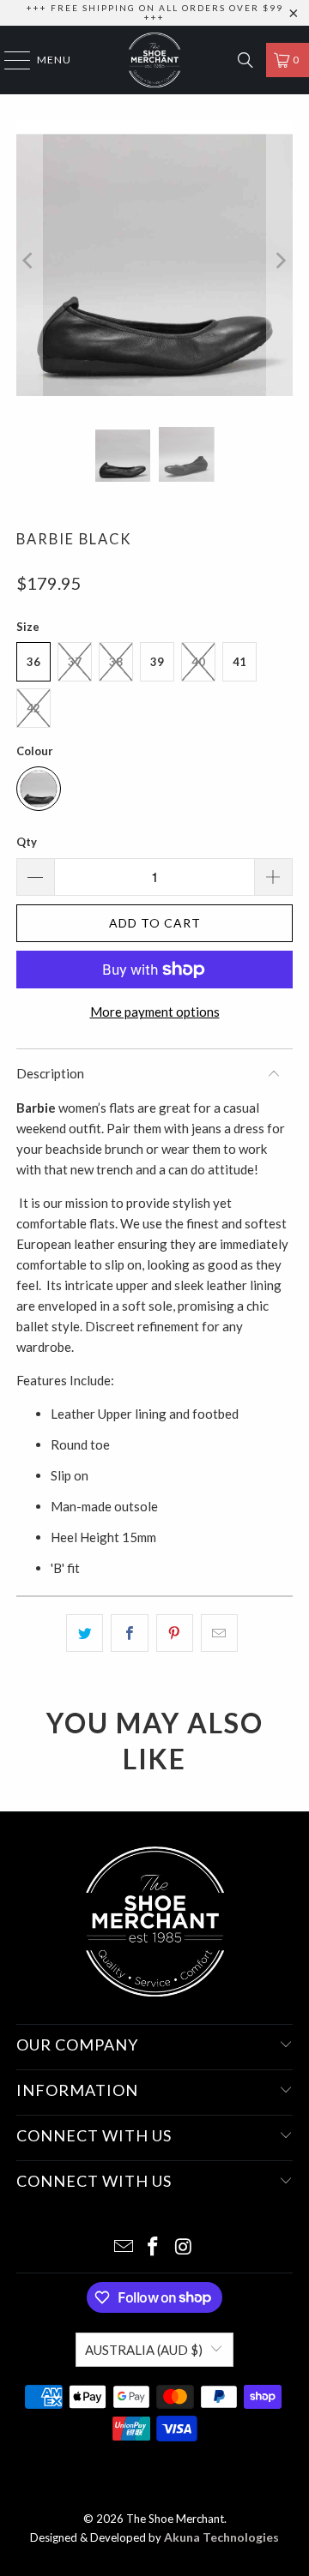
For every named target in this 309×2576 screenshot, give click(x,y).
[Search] (245, 60)
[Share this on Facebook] (129, 1633)
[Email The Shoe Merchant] (124, 2247)
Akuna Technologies (221, 2537)
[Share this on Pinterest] (175, 1633)
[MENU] (9, 60)
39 (157, 662)
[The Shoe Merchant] (154, 60)
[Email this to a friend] (219, 1633)
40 (198, 662)
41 (239, 662)
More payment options (155, 1012)
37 (75, 662)
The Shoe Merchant (175, 2519)
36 (33, 662)
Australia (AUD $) (144, 2350)
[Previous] (29, 261)
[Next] (280, 261)
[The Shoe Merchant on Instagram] (184, 2247)
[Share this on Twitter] (85, 1633)
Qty (27, 842)
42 (33, 708)
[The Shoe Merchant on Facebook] (154, 2247)
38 (116, 662)
